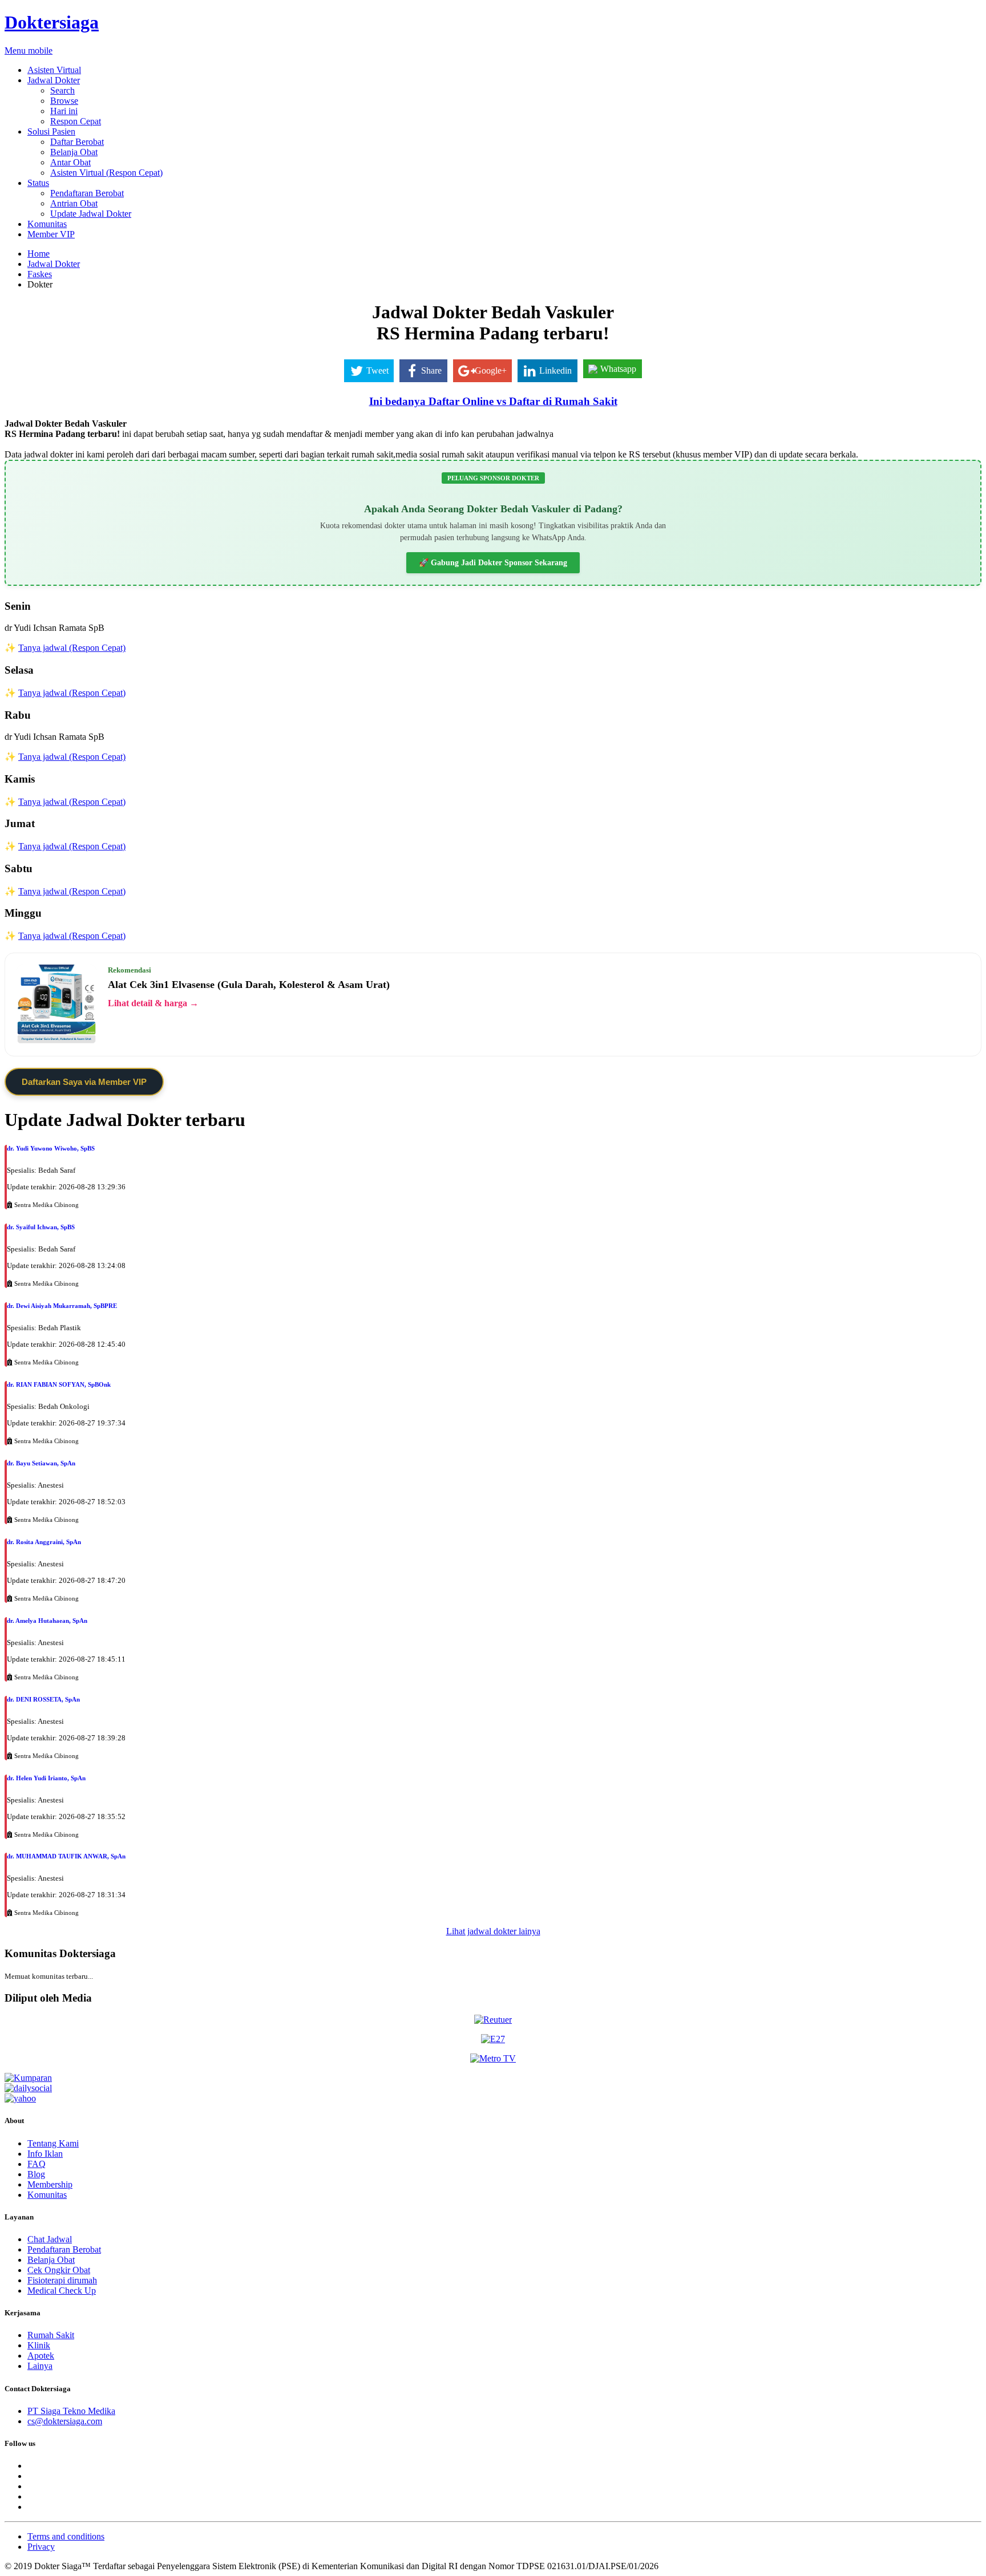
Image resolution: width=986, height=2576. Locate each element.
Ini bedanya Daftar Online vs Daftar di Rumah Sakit (493, 401)
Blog (36, 2174)
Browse (64, 101)
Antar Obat (70, 162)
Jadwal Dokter (54, 80)
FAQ (37, 2164)
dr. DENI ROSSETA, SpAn (43, 1699)
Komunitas (47, 224)
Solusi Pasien (51, 131)
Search (62, 90)
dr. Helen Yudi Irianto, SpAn (46, 1778)
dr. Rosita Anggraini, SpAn (44, 1542)
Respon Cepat (76, 121)
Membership (50, 2184)
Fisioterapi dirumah (62, 2280)
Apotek (41, 2356)
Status (38, 183)
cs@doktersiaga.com (65, 2421)
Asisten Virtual (54, 70)
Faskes (40, 274)
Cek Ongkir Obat (59, 2270)
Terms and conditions (66, 2536)
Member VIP (51, 234)
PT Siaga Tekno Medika (71, 2411)
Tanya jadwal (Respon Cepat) (72, 648)
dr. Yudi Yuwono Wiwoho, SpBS (51, 1148)
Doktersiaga (52, 22)
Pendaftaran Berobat (87, 193)
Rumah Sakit (51, 2335)
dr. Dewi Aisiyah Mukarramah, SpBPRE (62, 1306)
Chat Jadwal (50, 2239)
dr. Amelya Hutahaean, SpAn (47, 1621)
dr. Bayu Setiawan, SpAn (41, 1463)
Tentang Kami (53, 2143)
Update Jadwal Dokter (91, 214)
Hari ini (64, 111)
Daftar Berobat (77, 142)
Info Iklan (45, 2154)
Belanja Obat (74, 152)
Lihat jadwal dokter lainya (493, 1931)
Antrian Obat (74, 203)
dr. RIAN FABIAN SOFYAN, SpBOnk (59, 1384)
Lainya (40, 2366)
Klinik (39, 2345)
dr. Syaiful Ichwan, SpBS (41, 1227)
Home (39, 254)
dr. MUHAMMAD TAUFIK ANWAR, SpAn (66, 1856)
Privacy (41, 2547)
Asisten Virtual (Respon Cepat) (106, 173)
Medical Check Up (62, 2291)
